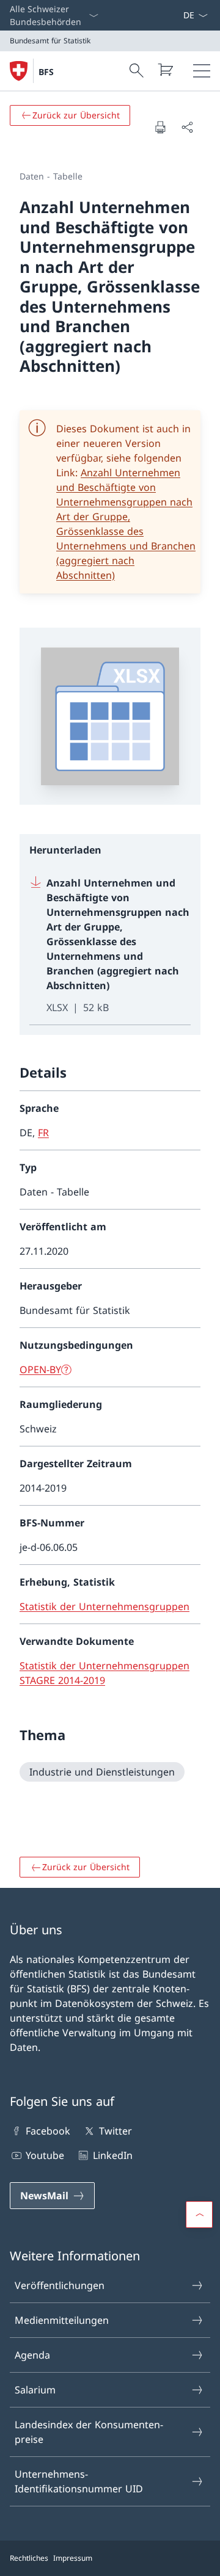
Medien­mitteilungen (62, 2320)
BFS (46, 72)
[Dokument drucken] (160, 127)
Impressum (73, 2558)
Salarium (35, 2390)
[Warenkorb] (165, 70)
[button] (199, 2215)
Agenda (32, 2355)
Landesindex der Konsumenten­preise (89, 2432)
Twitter (115, 2131)
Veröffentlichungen (60, 2285)
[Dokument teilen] (187, 127)
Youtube (45, 2155)
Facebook (48, 2131)
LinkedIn (112, 2155)
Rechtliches (29, 2558)
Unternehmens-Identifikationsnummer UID (79, 2481)
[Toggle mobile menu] (202, 71)
